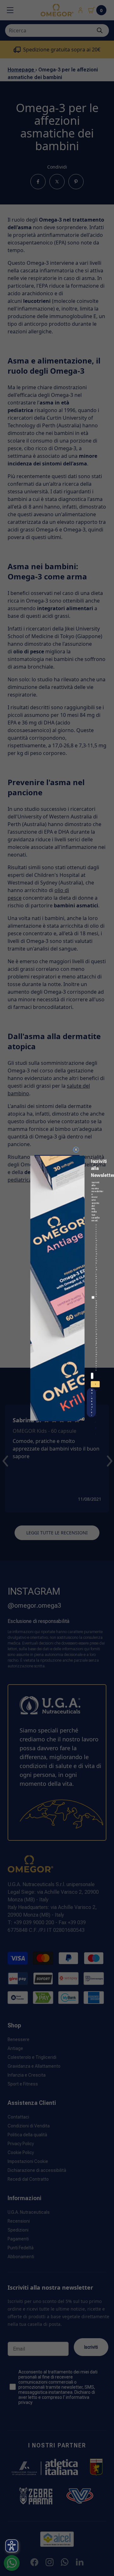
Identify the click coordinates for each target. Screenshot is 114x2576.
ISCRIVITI (96, 1385)
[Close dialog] (76, 1149)
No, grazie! (92, 1403)
